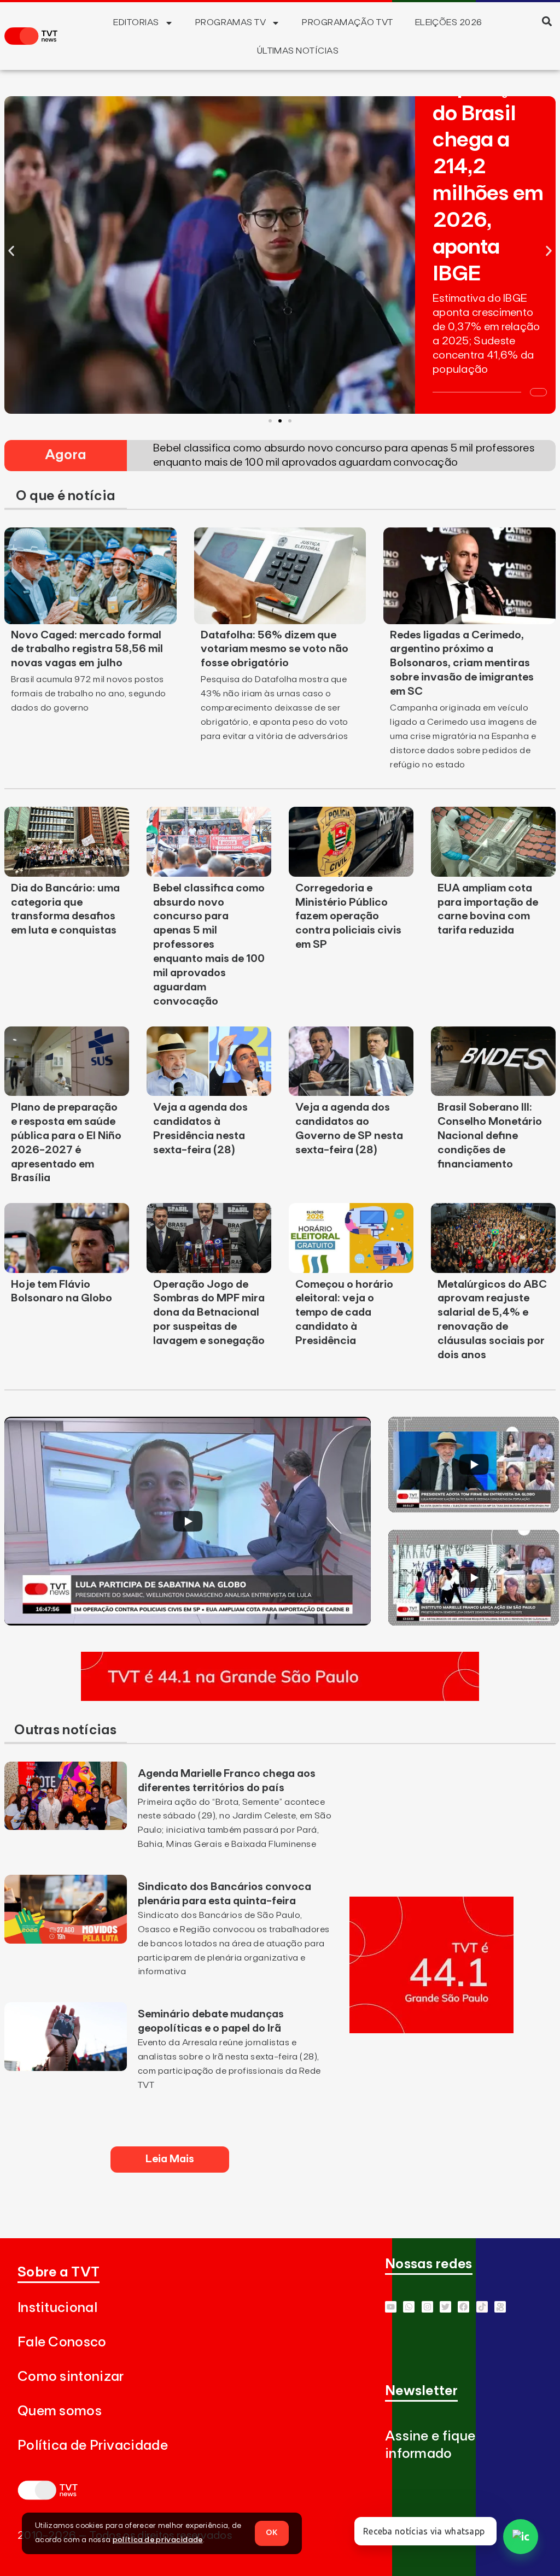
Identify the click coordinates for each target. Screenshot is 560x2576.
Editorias (136, 22)
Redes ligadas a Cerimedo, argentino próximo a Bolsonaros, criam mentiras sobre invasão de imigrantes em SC (462, 664)
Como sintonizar (71, 2377)
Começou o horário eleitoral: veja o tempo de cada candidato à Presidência (344, 1313)
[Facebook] (463, 2307)
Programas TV (231, 22)
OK (272, 2533)
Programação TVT (347, 22)
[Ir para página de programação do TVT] (280, 1698)
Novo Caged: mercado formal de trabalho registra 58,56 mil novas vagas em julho (87, 649)
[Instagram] (427, 2307)
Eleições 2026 (449, 22)
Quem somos (60, 2411)
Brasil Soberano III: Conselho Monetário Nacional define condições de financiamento (490, 1136)
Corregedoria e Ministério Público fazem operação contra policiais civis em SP (348, 917)
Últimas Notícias (298, 51)
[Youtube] (391, 2307)
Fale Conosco (62, 2342)
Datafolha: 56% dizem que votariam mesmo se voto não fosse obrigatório (275, 649)
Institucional (57, 2308)
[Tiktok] (482, 2307)
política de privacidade (158, 2540)
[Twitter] (445, 2307)
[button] (547, 21)
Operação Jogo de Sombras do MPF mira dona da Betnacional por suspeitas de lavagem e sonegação (209, 1313)
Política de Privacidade (93, 2446)
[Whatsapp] (409, 2307)
